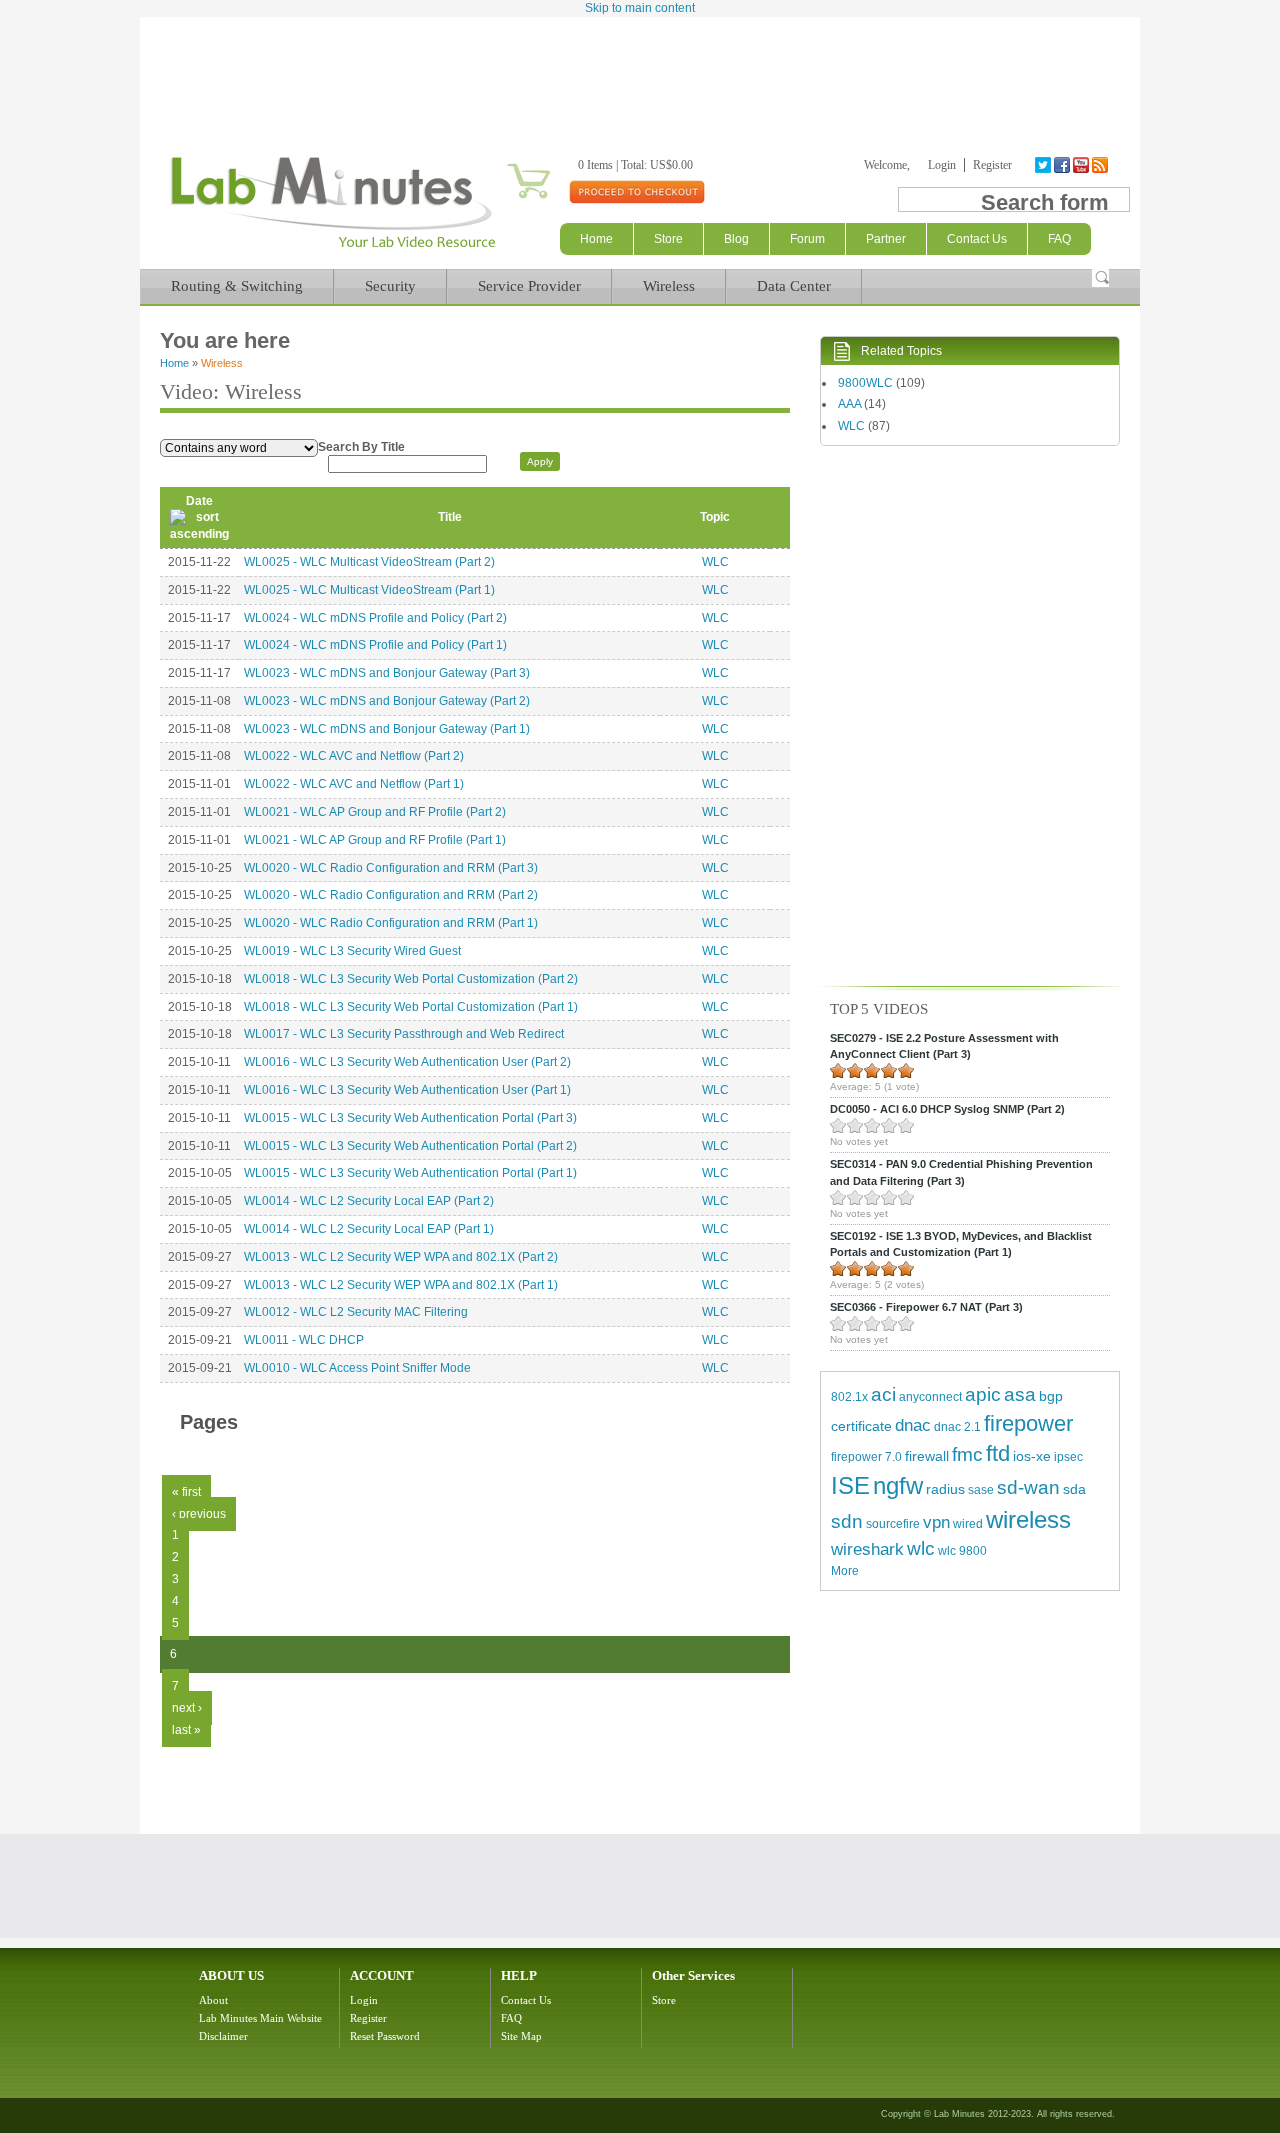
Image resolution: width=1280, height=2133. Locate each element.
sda (1074, 1489)
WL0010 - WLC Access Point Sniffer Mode (357, 1368)
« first (186, 1492)
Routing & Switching (237, 286)
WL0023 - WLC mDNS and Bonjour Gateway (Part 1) (387, 729)
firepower (1028, 1423)
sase (981, 1490)
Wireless (669, 286)
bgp (1051, 1396)
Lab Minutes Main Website (260, 2018)
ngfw (898, 1485)
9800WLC (865, 383)
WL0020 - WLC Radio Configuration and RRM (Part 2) (391, 895)
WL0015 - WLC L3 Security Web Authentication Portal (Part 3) (410, 1118)
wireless (1028, 1519)
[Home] (332, 248)
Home (596, 239)
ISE (850, 1485)
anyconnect (930, 1397)
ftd (998, 1453)
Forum (807, 239)
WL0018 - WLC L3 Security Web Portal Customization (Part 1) (411, 1007)
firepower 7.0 (866, 1457)
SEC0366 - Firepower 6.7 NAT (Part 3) (926, 1307)
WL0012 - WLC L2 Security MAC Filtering (356, 1312)
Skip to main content (640, 8)
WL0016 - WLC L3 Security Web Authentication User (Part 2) (407, 1062)
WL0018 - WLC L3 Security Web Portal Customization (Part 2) (411, 979)
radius (945, 1489)
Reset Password (385, 2036)
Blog (736, 239)
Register (992, 165)
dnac (913, 1425)
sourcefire (893, 1524)
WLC (715, 562)
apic (983, 1394)
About (213, 2000)
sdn (847, 1521)
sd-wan (1028, 1487)
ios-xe (1032, 1456)
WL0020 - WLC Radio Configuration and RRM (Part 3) (391, 868)
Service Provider (529, 286)
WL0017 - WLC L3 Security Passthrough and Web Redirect (404, 1034)
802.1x (849, 1397)
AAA (849, 404)
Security (390, 286)
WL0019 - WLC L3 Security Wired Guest (352, 951)
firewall (927, 1456)
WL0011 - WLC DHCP (304, 1340)
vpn (936, 1522)
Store (668, 239)
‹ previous (199, 1514)
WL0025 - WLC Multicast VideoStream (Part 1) (369, 590)
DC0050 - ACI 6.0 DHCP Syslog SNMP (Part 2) (947, 1109)
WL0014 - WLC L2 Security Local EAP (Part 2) (369, 1201)
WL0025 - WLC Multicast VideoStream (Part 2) (369, 562)
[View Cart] (504, 165)
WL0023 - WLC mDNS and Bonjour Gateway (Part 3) (387, 673)
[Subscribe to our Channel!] (1082, 165)
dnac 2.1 (957, 1427)
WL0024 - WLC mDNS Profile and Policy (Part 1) (375, 645)
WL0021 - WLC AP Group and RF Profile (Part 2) (375, 812)
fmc (967, 1454)
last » (186, 1730)
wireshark (867, 1549)
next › (187, 1708)
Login (942, 165)
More (845, 1571)
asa (1020, 1394)
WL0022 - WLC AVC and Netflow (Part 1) (354, 784)
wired (968, 1524)
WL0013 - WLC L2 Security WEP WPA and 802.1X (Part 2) (401, 1257)
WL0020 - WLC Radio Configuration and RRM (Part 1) (391, 923)
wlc (921, 1548)
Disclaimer (223, 2036)
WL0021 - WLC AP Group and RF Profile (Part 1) (375, 840)
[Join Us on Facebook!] (1063, 165)
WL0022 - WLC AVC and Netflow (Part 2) (354, 756)
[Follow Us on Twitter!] (1044, 165)
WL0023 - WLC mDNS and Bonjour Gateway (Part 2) (387, 701)
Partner (886, 239)
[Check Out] (636, 191)
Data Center (794, 286)
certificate (861, 1426)
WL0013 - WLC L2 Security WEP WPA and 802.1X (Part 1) (401, 1285)
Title (450, 517)
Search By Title (361, 447)
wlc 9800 (962, 1551)
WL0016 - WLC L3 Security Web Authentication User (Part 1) (407, 1090)
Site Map (521, 2036)
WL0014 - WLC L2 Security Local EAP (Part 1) (369, 1229)
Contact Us (526, 2000)
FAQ (511, 2018)
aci (883, 1394)
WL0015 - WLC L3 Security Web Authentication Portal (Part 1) (410, 1173)
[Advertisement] (640, 72)
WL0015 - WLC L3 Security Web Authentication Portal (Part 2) (410, 1146)
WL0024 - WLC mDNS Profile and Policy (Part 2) (375, 618)
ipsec (1068, 1457)
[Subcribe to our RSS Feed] (1101, 165)
